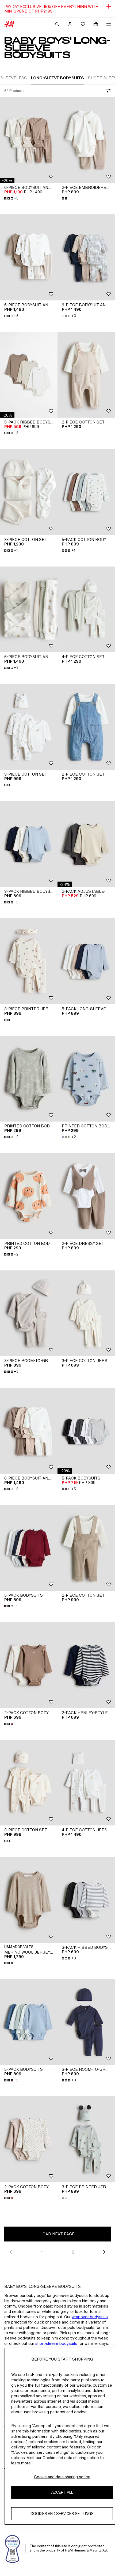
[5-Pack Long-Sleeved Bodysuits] (86, 961)
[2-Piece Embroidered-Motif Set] (86, 140)
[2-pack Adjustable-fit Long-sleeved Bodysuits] (86, 844)
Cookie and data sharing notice (62, 2477)
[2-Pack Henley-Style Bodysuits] (86, 1665)
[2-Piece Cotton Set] (86, 375)
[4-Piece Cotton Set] (86, 610)
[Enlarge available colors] (65, 198)
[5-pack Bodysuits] (86, 1431)
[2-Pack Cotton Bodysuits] (29, 1665)
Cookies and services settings (62, 2514)
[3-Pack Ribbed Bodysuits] (29, 375)
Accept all (62, 2492)
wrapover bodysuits (90, 2317)
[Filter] (108, 91)
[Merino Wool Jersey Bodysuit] (29, 1900)
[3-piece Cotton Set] (29, 492)
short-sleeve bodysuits (56, 2343)
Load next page (57, 2234)
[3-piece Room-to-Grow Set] (29, 1313)
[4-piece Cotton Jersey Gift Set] (86, 1783)
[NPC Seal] (13, 2548)
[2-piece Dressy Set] (86, 1196)
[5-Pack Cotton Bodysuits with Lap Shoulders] (86, 492)
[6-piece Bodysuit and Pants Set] (29, 140)
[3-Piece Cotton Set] (29, 727)
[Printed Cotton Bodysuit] (29, 1079)
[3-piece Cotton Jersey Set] (86, 1313)
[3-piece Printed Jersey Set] (29, 961)
